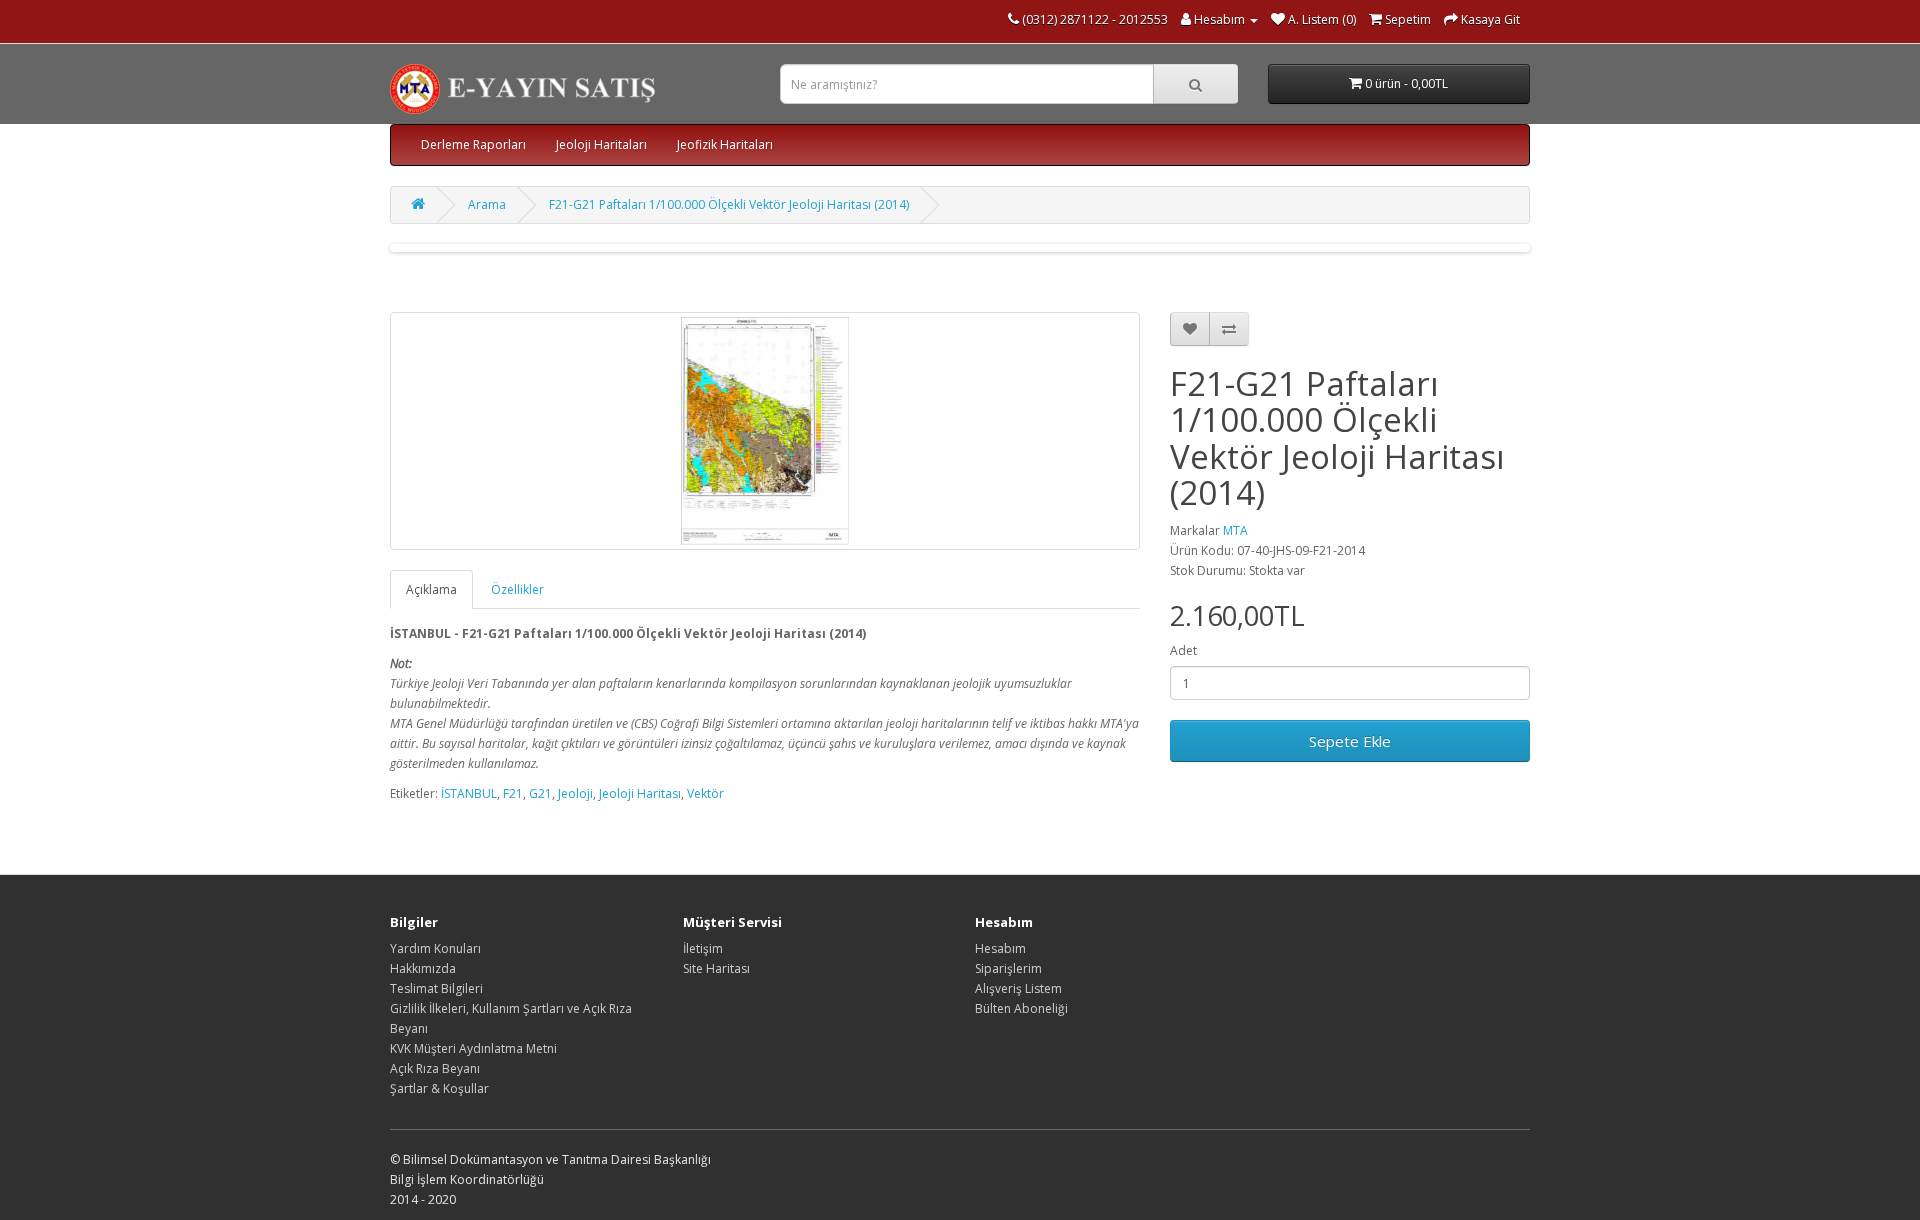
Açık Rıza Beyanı (435, 1068)
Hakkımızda (423, 968)
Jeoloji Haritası (640, 793)
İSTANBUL (469, 793)
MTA (1235, 530)
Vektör (705, 793)
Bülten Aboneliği (1021, 1008)
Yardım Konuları (435, 948)
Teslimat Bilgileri (436, 988)
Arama (487, 204)
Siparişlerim (1008, 968)
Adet (1183, 650)
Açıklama (431, 589)
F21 (513, 793)
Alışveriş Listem (1018, 988)
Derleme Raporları (473, 144)
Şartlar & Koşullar (439, 1088)
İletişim (703, 948)
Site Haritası (716, 968)
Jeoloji (575, 793)
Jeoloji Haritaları (601, 144)
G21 (540, 793)
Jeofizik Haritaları (725, 144)
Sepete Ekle (1350, 741)
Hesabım (1000, 948)
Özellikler (517, 589)
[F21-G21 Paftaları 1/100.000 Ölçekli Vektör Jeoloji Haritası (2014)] (765, 431)
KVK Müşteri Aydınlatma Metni (473, 1048)
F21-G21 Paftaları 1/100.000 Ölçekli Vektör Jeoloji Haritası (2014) (729, 204)
